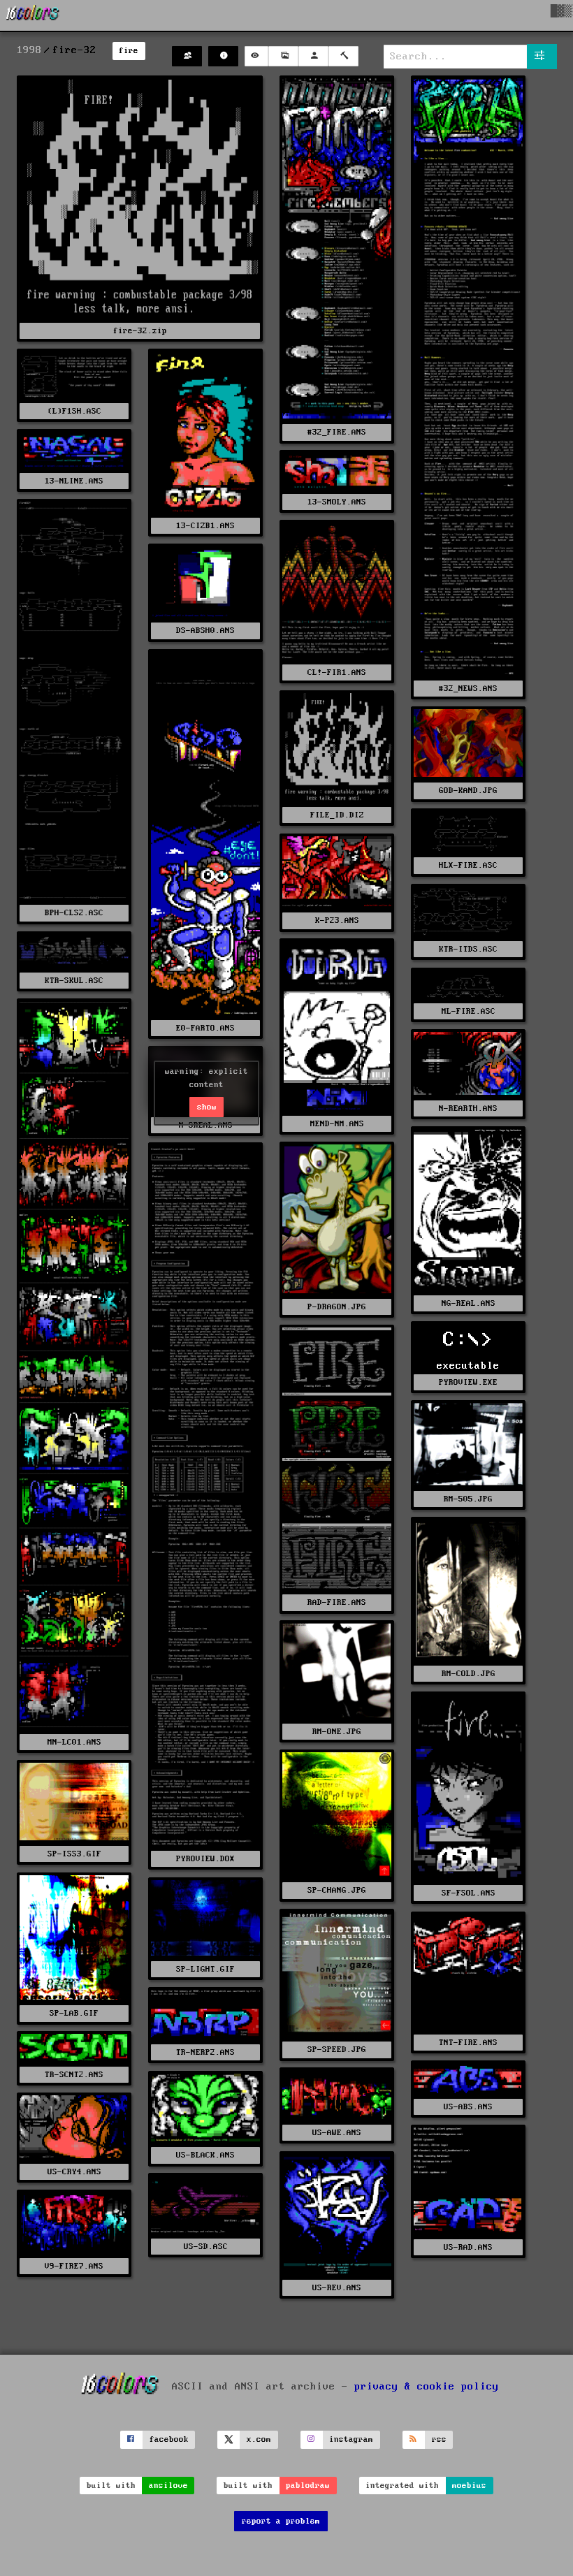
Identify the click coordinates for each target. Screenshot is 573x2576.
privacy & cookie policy (427, 2387)
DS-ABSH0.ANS (205, 631)
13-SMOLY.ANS (337, 502)
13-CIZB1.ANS (205, 526)
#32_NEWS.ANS (468, 689)
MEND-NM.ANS (337, 1124)
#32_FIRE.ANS (337, 432)
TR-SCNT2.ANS (74, 2075)
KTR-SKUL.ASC (74, 981)
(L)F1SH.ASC (74, 411)
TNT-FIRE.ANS (468, 2043)
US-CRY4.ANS (74, 2172)
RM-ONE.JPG (337, 1732)
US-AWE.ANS (337, 2133)
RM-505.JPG (468, 1499)
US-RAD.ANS (468, 2247)
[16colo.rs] (33, 15)
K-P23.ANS (337, 920)
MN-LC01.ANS (74, 1742)
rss (439, 2439)
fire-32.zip (140, 331)
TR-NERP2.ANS (205, 2052)
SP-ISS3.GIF (74, 1854)
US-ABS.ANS (468, 2107)
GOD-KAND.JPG (468, 791)
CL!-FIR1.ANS (337, 672)
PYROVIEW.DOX (205, 1859)
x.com (259, 2439)
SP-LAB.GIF (74, 2013)
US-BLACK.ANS (205, 2155)
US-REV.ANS (337, 2288)
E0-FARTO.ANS (205, 1028)
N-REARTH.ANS (468, 1108)
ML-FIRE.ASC (469, 1011)
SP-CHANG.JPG (337, 1890)
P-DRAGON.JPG (337, 1307)
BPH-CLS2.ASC (74, 913)
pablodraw (308, 2486)
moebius (469, 2486)
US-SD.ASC (206, 2247)
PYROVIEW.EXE (468, 1382)
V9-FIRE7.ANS (74, 2266)
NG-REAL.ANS (469, 1303)
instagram (351, 2439)
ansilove (168, 2486)
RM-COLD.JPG (469, 1674)
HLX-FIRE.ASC (468, 865)
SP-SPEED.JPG (337, 2050)
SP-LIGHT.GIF (205, 1969)
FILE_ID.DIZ (337, 815)
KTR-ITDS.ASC (468, 949)
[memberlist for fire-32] (187, 56)
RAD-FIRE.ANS (337, 1602)
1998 (29, 50)
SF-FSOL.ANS (469, 1893)
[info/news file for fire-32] (223, 56)
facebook (169, 2439)
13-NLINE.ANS (74, 481)
